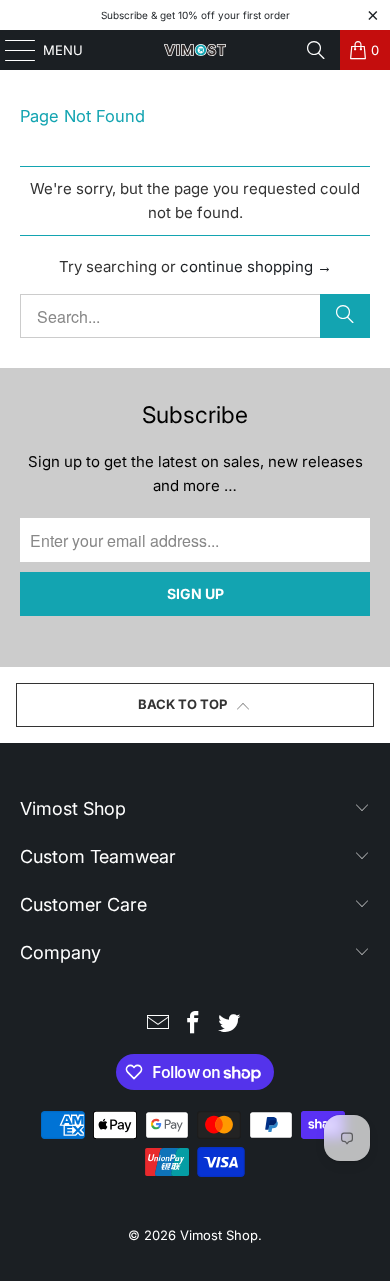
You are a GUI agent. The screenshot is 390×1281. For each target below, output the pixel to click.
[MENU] (10, 50)
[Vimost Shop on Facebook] (194, 1024)
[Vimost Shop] (195, 50)
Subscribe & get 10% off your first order (195, 15)
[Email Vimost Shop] (158, 1024)
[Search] (316, 50)
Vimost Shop (219, 1235)
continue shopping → (256, 266)
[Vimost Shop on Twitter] (230, 1024)
